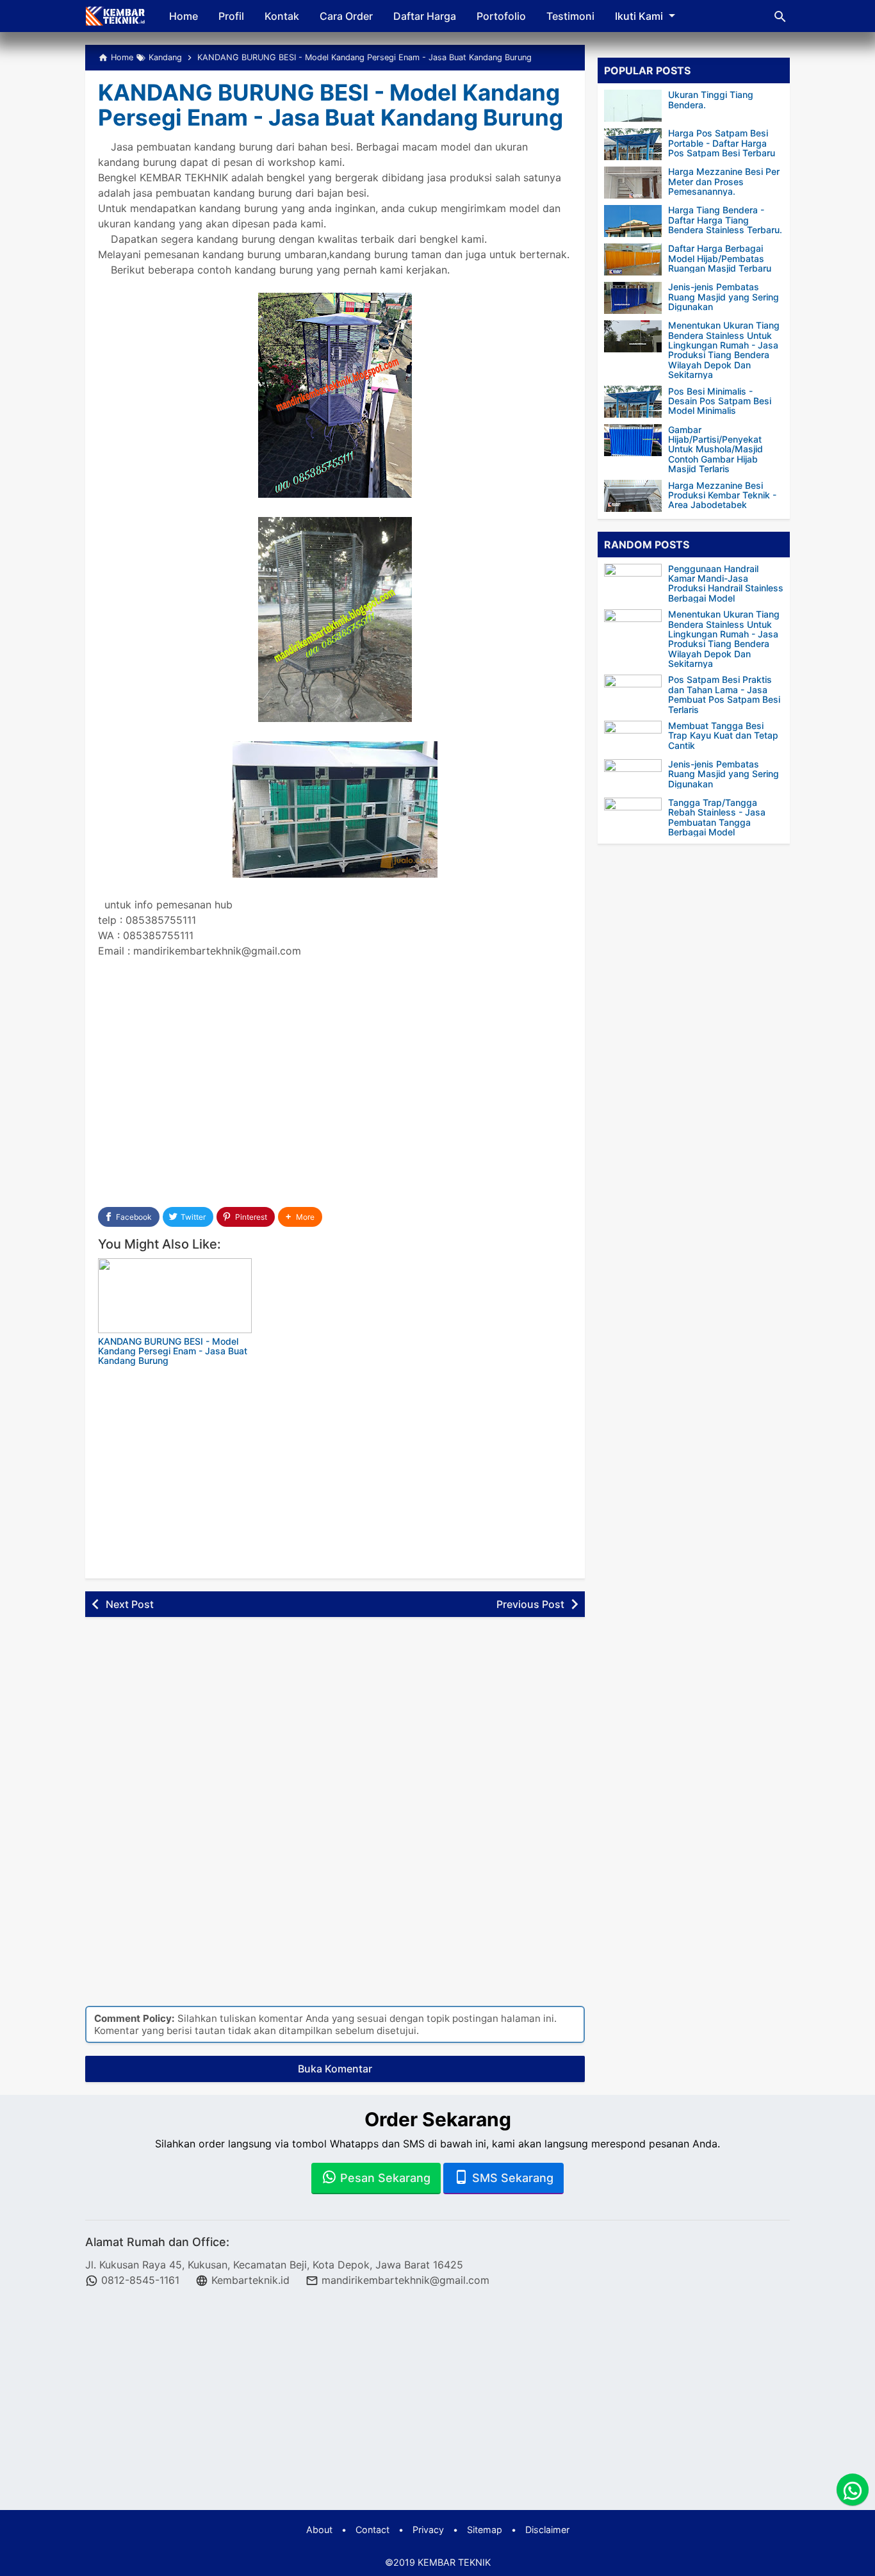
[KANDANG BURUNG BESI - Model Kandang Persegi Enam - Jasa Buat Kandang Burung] (175, 1296)
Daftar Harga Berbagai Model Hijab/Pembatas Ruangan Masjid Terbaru (720, 258)
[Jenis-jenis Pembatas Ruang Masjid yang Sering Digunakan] (633, 298)
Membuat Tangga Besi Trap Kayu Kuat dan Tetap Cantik (723, 735)
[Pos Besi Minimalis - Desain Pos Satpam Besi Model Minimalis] (633, 402)
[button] (300, 1217)
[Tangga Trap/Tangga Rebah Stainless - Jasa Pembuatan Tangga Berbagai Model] (636, 814)
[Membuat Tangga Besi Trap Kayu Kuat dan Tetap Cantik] (636, 737)
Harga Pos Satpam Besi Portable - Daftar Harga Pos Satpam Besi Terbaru (722, 143)
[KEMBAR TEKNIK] (116, 16)
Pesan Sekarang (384, 2178)
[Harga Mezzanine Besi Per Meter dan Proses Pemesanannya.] (633, 183)
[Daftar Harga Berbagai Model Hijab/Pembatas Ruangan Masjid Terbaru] (633, 259)
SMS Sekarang (511, 2178)
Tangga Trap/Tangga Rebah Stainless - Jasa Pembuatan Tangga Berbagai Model (717, 817)
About (319, 2530)
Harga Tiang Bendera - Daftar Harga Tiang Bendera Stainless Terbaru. (725, 220)
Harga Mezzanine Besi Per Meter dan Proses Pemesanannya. (724, 181)
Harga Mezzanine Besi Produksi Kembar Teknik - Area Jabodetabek (722, 495)
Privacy (428, 2530)
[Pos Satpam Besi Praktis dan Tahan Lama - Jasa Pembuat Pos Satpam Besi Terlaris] (636, 691)
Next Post (130, 1604)
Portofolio (501, 16)
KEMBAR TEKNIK (454, 2562)
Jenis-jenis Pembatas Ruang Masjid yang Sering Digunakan (724, 297)
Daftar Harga (425, 16)
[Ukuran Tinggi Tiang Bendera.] (633, 106)
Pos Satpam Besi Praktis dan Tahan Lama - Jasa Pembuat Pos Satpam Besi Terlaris (724, 694)
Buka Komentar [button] (335, 2069)
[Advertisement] (335, 1092)
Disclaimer (547, 2530)
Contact (372, 2530)
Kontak (282, 16)
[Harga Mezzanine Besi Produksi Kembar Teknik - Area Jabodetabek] (633, 496)
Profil (231, 16)
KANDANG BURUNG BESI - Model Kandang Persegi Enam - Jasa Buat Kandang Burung (331, 105)
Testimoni (570, 16)
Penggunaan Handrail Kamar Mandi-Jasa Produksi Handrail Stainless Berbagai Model (726, 583)
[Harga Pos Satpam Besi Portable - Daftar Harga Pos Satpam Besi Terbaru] (633, 144)
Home (184, 16)
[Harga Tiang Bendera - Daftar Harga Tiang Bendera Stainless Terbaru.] (633, 221)
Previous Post (530, 1604)
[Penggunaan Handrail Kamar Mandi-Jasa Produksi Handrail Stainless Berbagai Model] (636, 579)
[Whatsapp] (853, 2490)
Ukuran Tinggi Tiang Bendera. (711, 100)
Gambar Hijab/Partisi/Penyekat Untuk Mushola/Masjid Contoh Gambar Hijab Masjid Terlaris (716, 449)
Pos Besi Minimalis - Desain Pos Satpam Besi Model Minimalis (720, 400)
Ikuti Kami (639, 16)
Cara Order (346, 16)
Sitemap (485, 2530)
